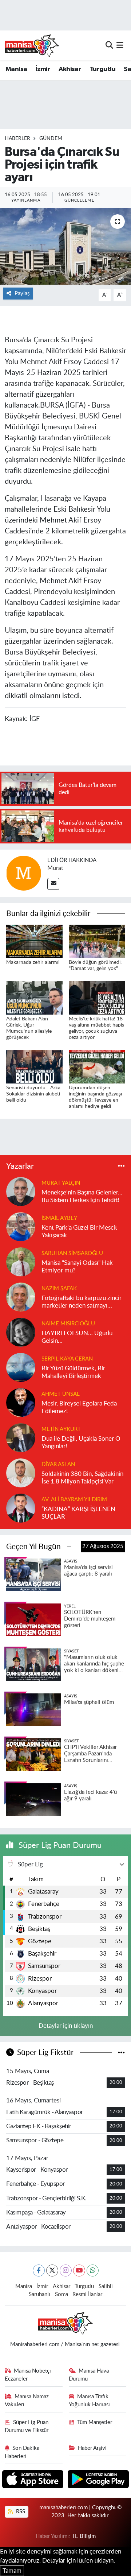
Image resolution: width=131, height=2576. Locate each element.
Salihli (106, 2286)
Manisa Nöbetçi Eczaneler (28, 2375)
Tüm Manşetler (95, 2422)
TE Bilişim (84, 2536)
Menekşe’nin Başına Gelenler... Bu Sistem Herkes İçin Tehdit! (82, 1196)
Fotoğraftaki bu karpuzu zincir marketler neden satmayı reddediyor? (82, 1302)
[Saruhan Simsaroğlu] (21, 1261)
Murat (55, 868)
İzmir (43, 69)
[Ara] (109, 45)
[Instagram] (66, 2270)
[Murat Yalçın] (21, 1191)
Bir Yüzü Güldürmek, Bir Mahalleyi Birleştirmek (73, 1372)
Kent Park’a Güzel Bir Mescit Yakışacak (79, 1231)
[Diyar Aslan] (21, 1472)
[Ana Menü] (120, 45)
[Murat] (24, 873)
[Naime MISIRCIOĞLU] (21, 1332)
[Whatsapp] (93, 2270)
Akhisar (70, 69)
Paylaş (22, 294)
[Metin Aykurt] (21, 1437)
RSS (20, 2512)
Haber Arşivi (92, 2448)
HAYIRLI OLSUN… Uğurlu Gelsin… (77, 1337)
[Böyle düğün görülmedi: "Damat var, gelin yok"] (97, 941)
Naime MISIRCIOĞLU (68, 1324)
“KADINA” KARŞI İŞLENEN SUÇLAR (78, 1513)
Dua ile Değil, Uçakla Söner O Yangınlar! (81, 1442)
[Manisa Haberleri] (32, 45)
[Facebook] (39, 2270)
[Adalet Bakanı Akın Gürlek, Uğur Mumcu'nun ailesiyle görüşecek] (34, 997)
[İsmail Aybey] (21, 1226)
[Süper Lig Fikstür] (121, 2053)
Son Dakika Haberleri (22, 2452)
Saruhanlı (39, 2294)
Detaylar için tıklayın (66, 2026)
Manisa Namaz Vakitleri (27, 2401)
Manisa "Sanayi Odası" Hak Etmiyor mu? (77, 1267)
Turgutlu (103, 69)
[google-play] (98, 2480)
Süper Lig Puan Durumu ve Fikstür (27, 2426)
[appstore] (34, 2480)
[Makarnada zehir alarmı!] (34, 941)
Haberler (17, 139)
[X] (52, 2270)
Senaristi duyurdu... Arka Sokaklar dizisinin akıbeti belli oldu (33, 1094)
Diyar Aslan (58, 1464)
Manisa (16, 69)
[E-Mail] (53, 884)
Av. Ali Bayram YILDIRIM (74, 1500)
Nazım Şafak (59, 1289)
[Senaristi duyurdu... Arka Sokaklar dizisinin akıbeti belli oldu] (34, 1066)
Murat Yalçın (61, 1183)
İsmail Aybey (59, 1218)
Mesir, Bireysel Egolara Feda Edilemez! (79, 1407)
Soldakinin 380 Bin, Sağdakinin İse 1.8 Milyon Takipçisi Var (82, 1478)
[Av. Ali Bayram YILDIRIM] (21, 1508)
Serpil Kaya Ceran (67, 1359)
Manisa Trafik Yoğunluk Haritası (89, 2401)
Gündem (51, 139)
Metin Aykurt (61, 1429)
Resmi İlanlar (87, 2294)
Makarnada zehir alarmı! (33, 962)
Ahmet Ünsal (61, 1394)
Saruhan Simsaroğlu (72, 1253)
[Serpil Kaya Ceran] (21, 1367)
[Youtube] (79, 2270)
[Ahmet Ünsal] (21, 1402)
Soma (61, 2294)
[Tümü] (121, 1166)
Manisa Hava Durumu (89, 2375)
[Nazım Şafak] (21, 1297)
